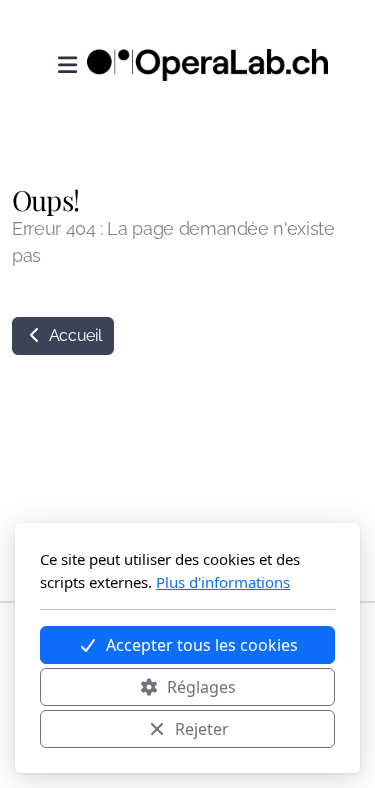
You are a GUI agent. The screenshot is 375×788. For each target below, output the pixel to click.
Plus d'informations (223, 582)
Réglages (201, 687)
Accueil (73, 335)
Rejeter (202, 729)
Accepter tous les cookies (202, 645)
